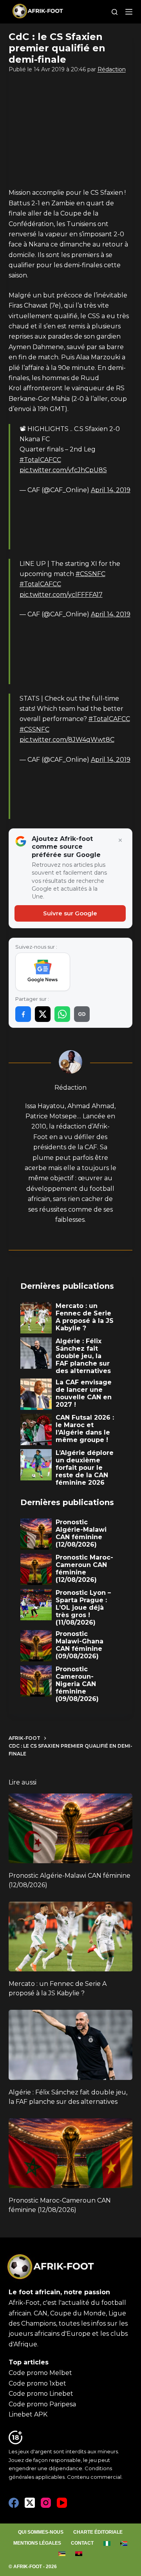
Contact (82, 2543)
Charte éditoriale (98, 2532)
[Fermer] (120, 841)
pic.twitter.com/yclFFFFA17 (61, 595)
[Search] (115, 12)
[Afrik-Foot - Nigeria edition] (107, 2543)
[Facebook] (14, 2503)
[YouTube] (62, 2503)
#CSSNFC (90, 574)
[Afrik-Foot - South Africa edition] (124, 2543)
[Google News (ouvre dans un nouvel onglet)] (43, 972)
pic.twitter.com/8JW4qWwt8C (67, 740)
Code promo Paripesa (42, 2404)
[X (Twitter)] (30, 2503)
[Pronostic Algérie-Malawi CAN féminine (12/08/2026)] (71, 1828)
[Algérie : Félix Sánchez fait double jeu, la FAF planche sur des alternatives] (71, 2045)
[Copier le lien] (82, 1014)
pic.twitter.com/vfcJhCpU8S (63, 470)
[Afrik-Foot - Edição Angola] (79, 2554)
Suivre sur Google (70, 913)
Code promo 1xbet (37, 2383)
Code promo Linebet (41, 2394)
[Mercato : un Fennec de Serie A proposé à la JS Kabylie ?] (71, 1937)
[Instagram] (46, 2503)
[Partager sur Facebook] (23, 1014)
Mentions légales (37, 2543)
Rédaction (112, 69)
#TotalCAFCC (40, 460)
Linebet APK (28, 2414)
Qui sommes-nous (41, 2532)
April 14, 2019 (111, 490)
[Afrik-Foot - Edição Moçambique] (62, 2554)
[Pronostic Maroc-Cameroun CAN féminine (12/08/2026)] (71, 2153)
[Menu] (129, 12)
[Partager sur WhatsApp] (62, 1014)
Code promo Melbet (40, 2373)
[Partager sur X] (43, 1014)
